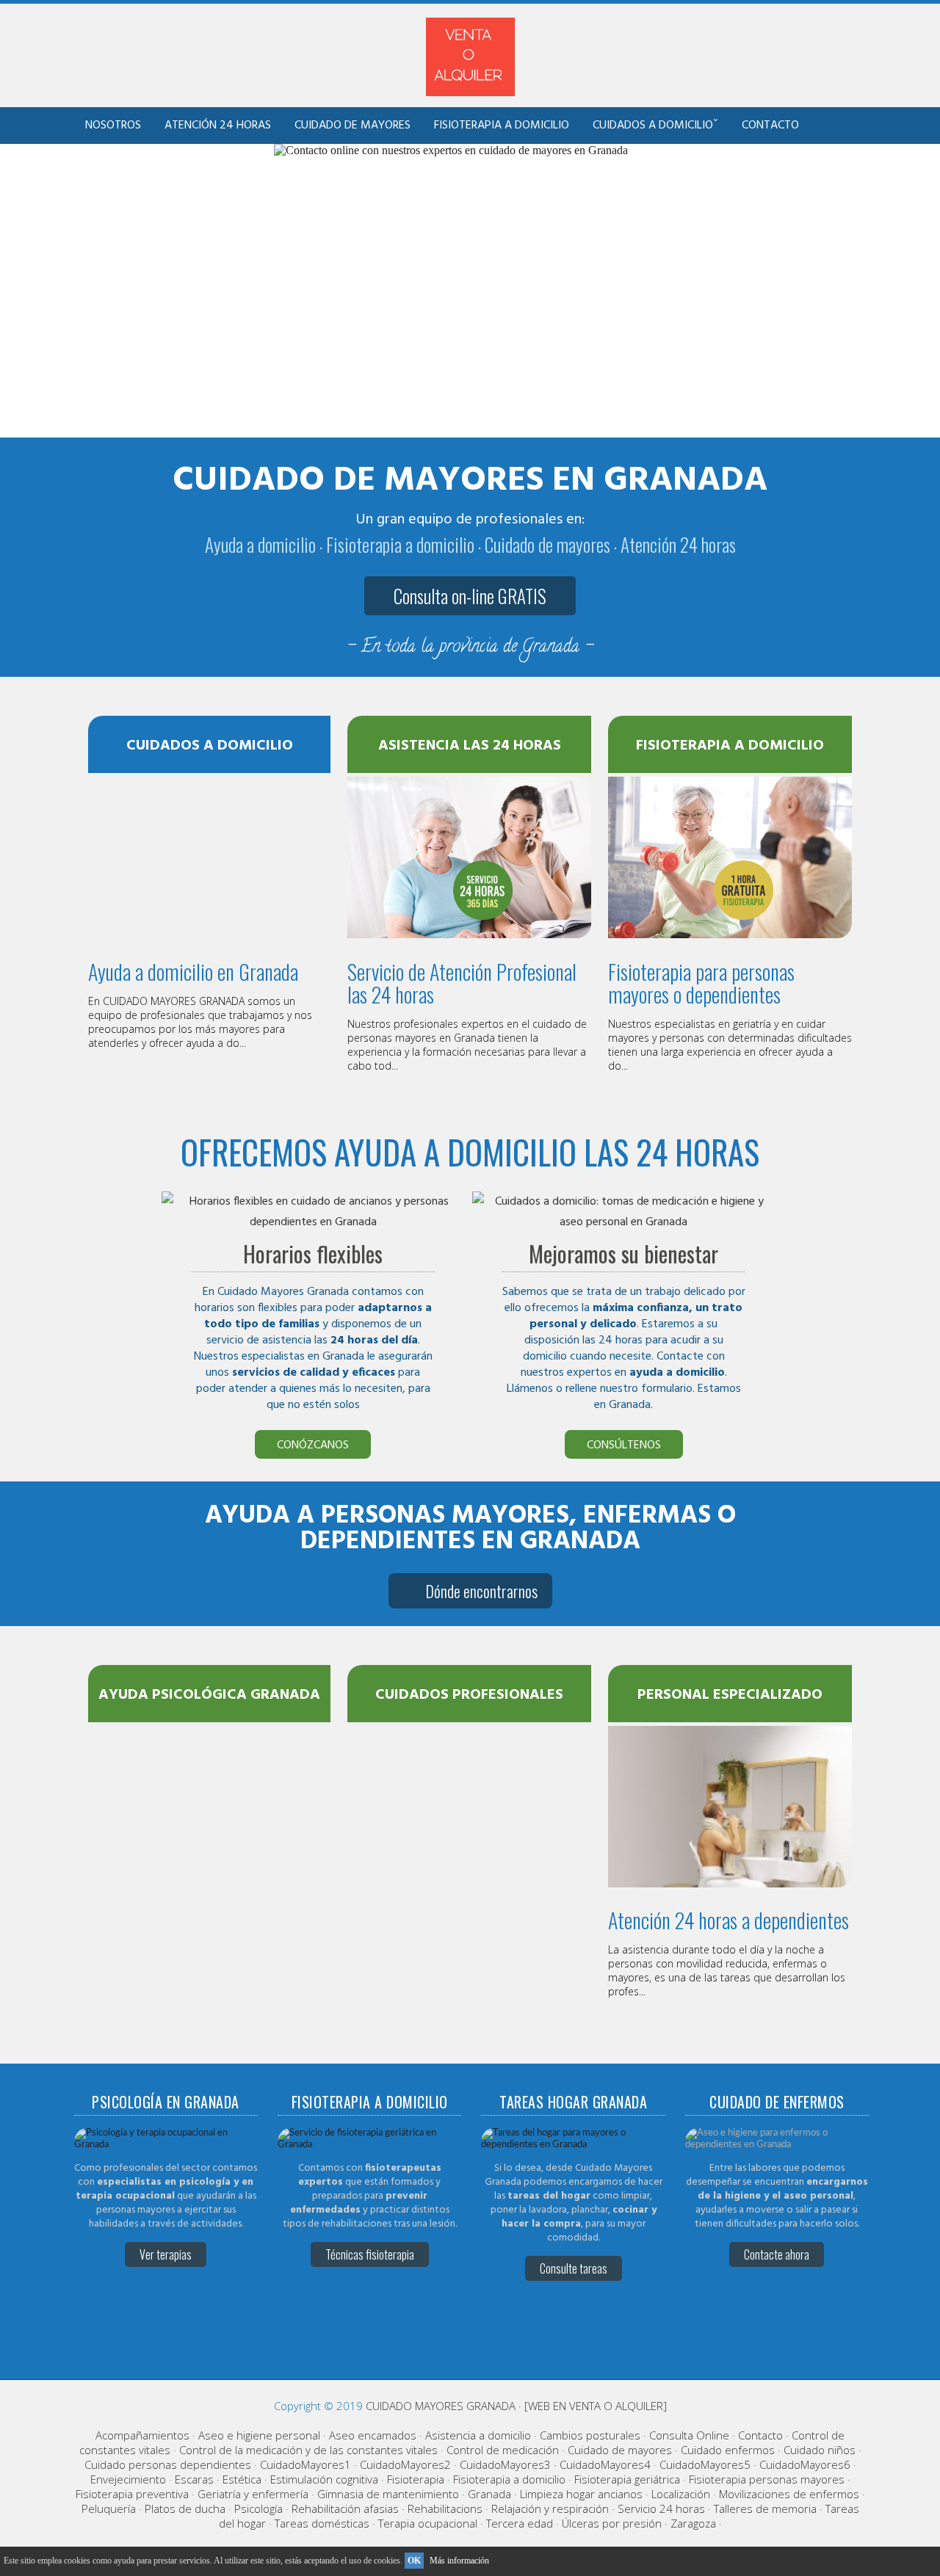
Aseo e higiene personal (259, 2435)
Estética (242, 2479)
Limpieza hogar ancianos (581, 2494)
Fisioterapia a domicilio (502, 126)
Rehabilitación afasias (345, 2508)
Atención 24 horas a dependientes (728, 1920)
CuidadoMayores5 (705, 2464)
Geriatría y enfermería (253, 2494)
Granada (489, 2494)
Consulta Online (689, 2435)
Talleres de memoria (765, 2508)
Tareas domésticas (322, 2523)
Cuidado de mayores (352, 126)
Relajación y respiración (550, 2508)
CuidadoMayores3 (505, 2464)
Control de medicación (503, 2450)
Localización (681, 2494)
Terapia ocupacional (428, 2523)
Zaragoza (693, 2523)
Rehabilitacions (445, 2508)
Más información (459, 2561)
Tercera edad (520, 2523)
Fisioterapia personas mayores (767, 2479)
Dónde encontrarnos (481, 1591)
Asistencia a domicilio (478, 2435)
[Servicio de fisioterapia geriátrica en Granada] (369, 2145)
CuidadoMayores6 (805, 2464)
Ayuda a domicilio (260, 544)
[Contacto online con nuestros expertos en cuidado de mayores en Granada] (451, 150)
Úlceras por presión (612, 2523)
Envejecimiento (128, 2479)
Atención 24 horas (218, 126)
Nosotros (113, 126)
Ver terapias (166, 2254)
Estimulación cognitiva (324, 2479)
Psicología (258, 2508)
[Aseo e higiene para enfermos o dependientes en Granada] (777, 2145)
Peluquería (109, 2508)
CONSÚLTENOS (624, 1445)
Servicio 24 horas (661, 2508)
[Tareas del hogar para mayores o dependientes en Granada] (573, 2145)
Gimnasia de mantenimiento (388, 2494)
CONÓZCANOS (313, 1445)
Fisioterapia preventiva (132, 2494)
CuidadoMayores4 (605, 2464)
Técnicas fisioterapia (370, 2254)
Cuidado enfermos (728, 2450)
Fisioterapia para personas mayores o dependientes (701, 983)
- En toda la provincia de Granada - (470, 648)
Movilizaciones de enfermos (789, 2494)
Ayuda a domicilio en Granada (193, 972)
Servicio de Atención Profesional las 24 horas (462, 983)
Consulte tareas (574, 2268)
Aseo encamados (373, 2435)
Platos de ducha (185, 2508)
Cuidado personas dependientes (168, 2464)
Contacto (770, 126)
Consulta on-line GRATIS (470, 596)
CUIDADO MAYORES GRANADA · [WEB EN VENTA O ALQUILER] (516, 2406)
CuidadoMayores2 (405, 2464)
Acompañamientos (142, 2435)
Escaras (194, 2479)
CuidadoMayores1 (305, 2464)
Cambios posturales (590, 2435)
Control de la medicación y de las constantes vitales (308, 2450)
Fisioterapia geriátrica (627, 2479)
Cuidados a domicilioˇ (655, 126)
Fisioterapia (416, 2479)
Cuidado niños (820, 2450)
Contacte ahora (777, 2254)
